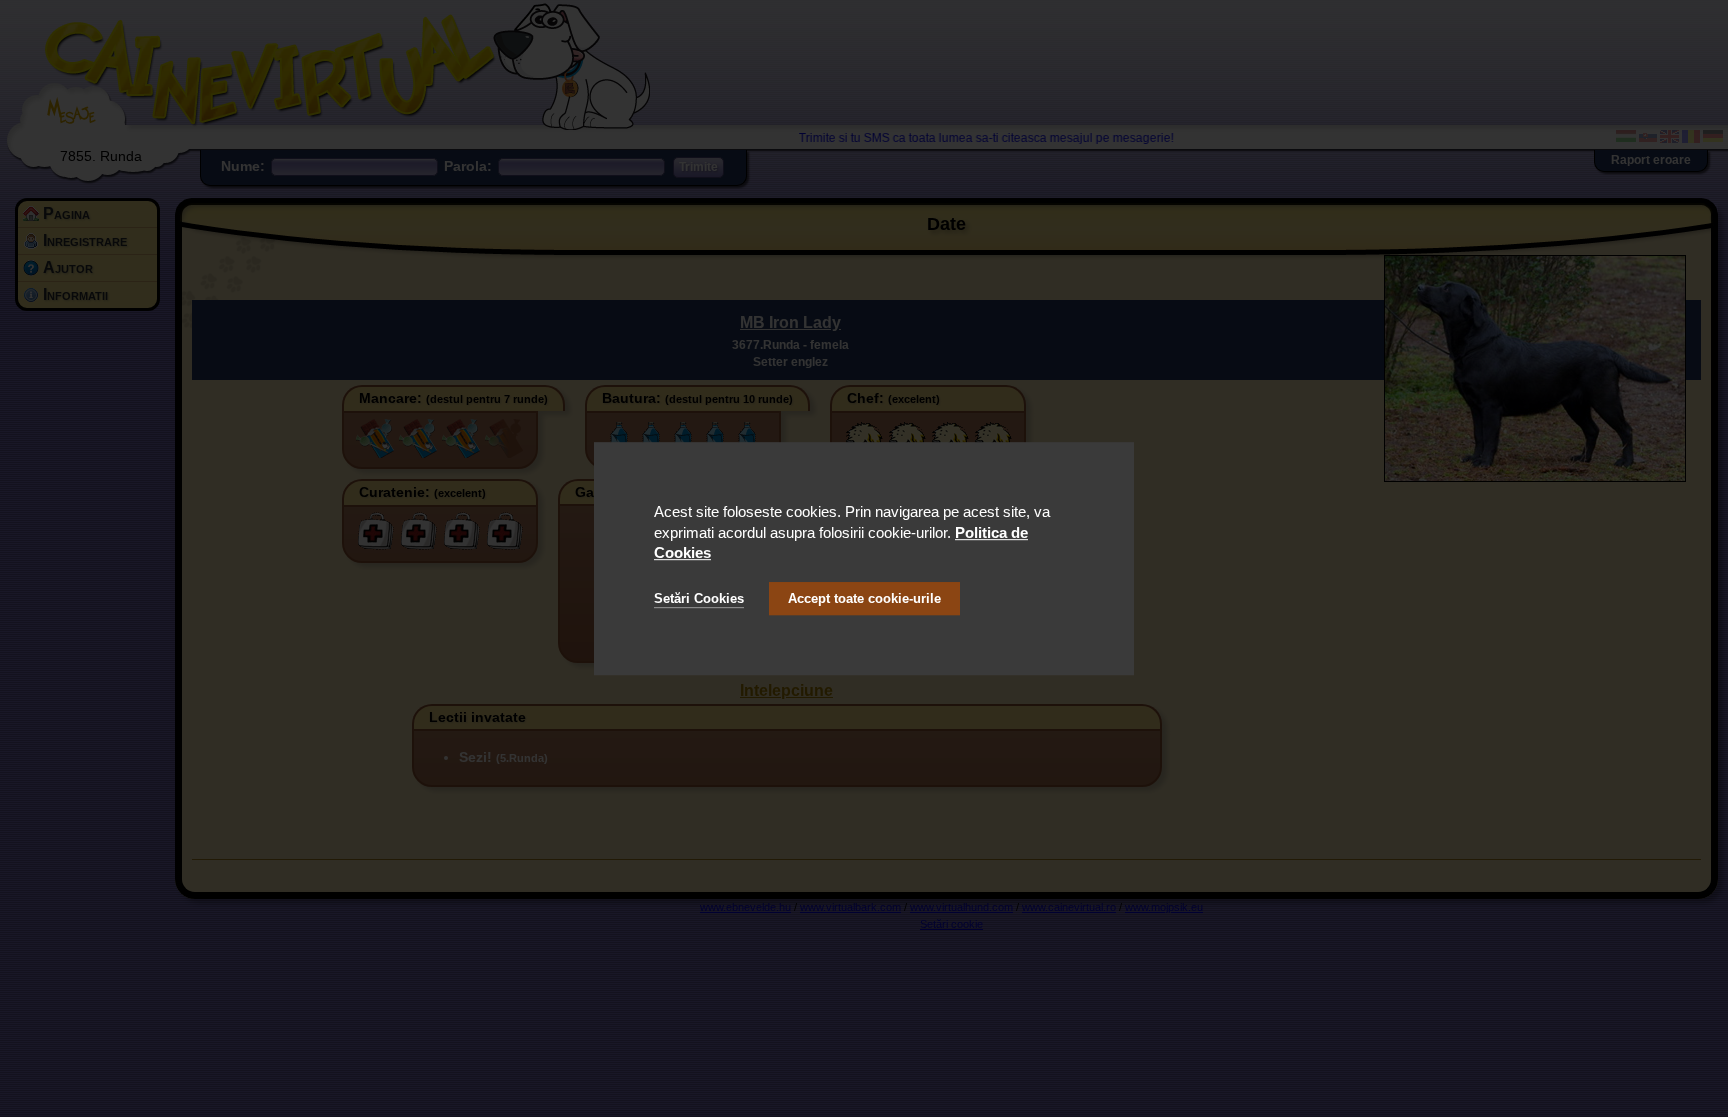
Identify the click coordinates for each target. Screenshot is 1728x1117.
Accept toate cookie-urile (864, 598)
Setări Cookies (699, 598)
